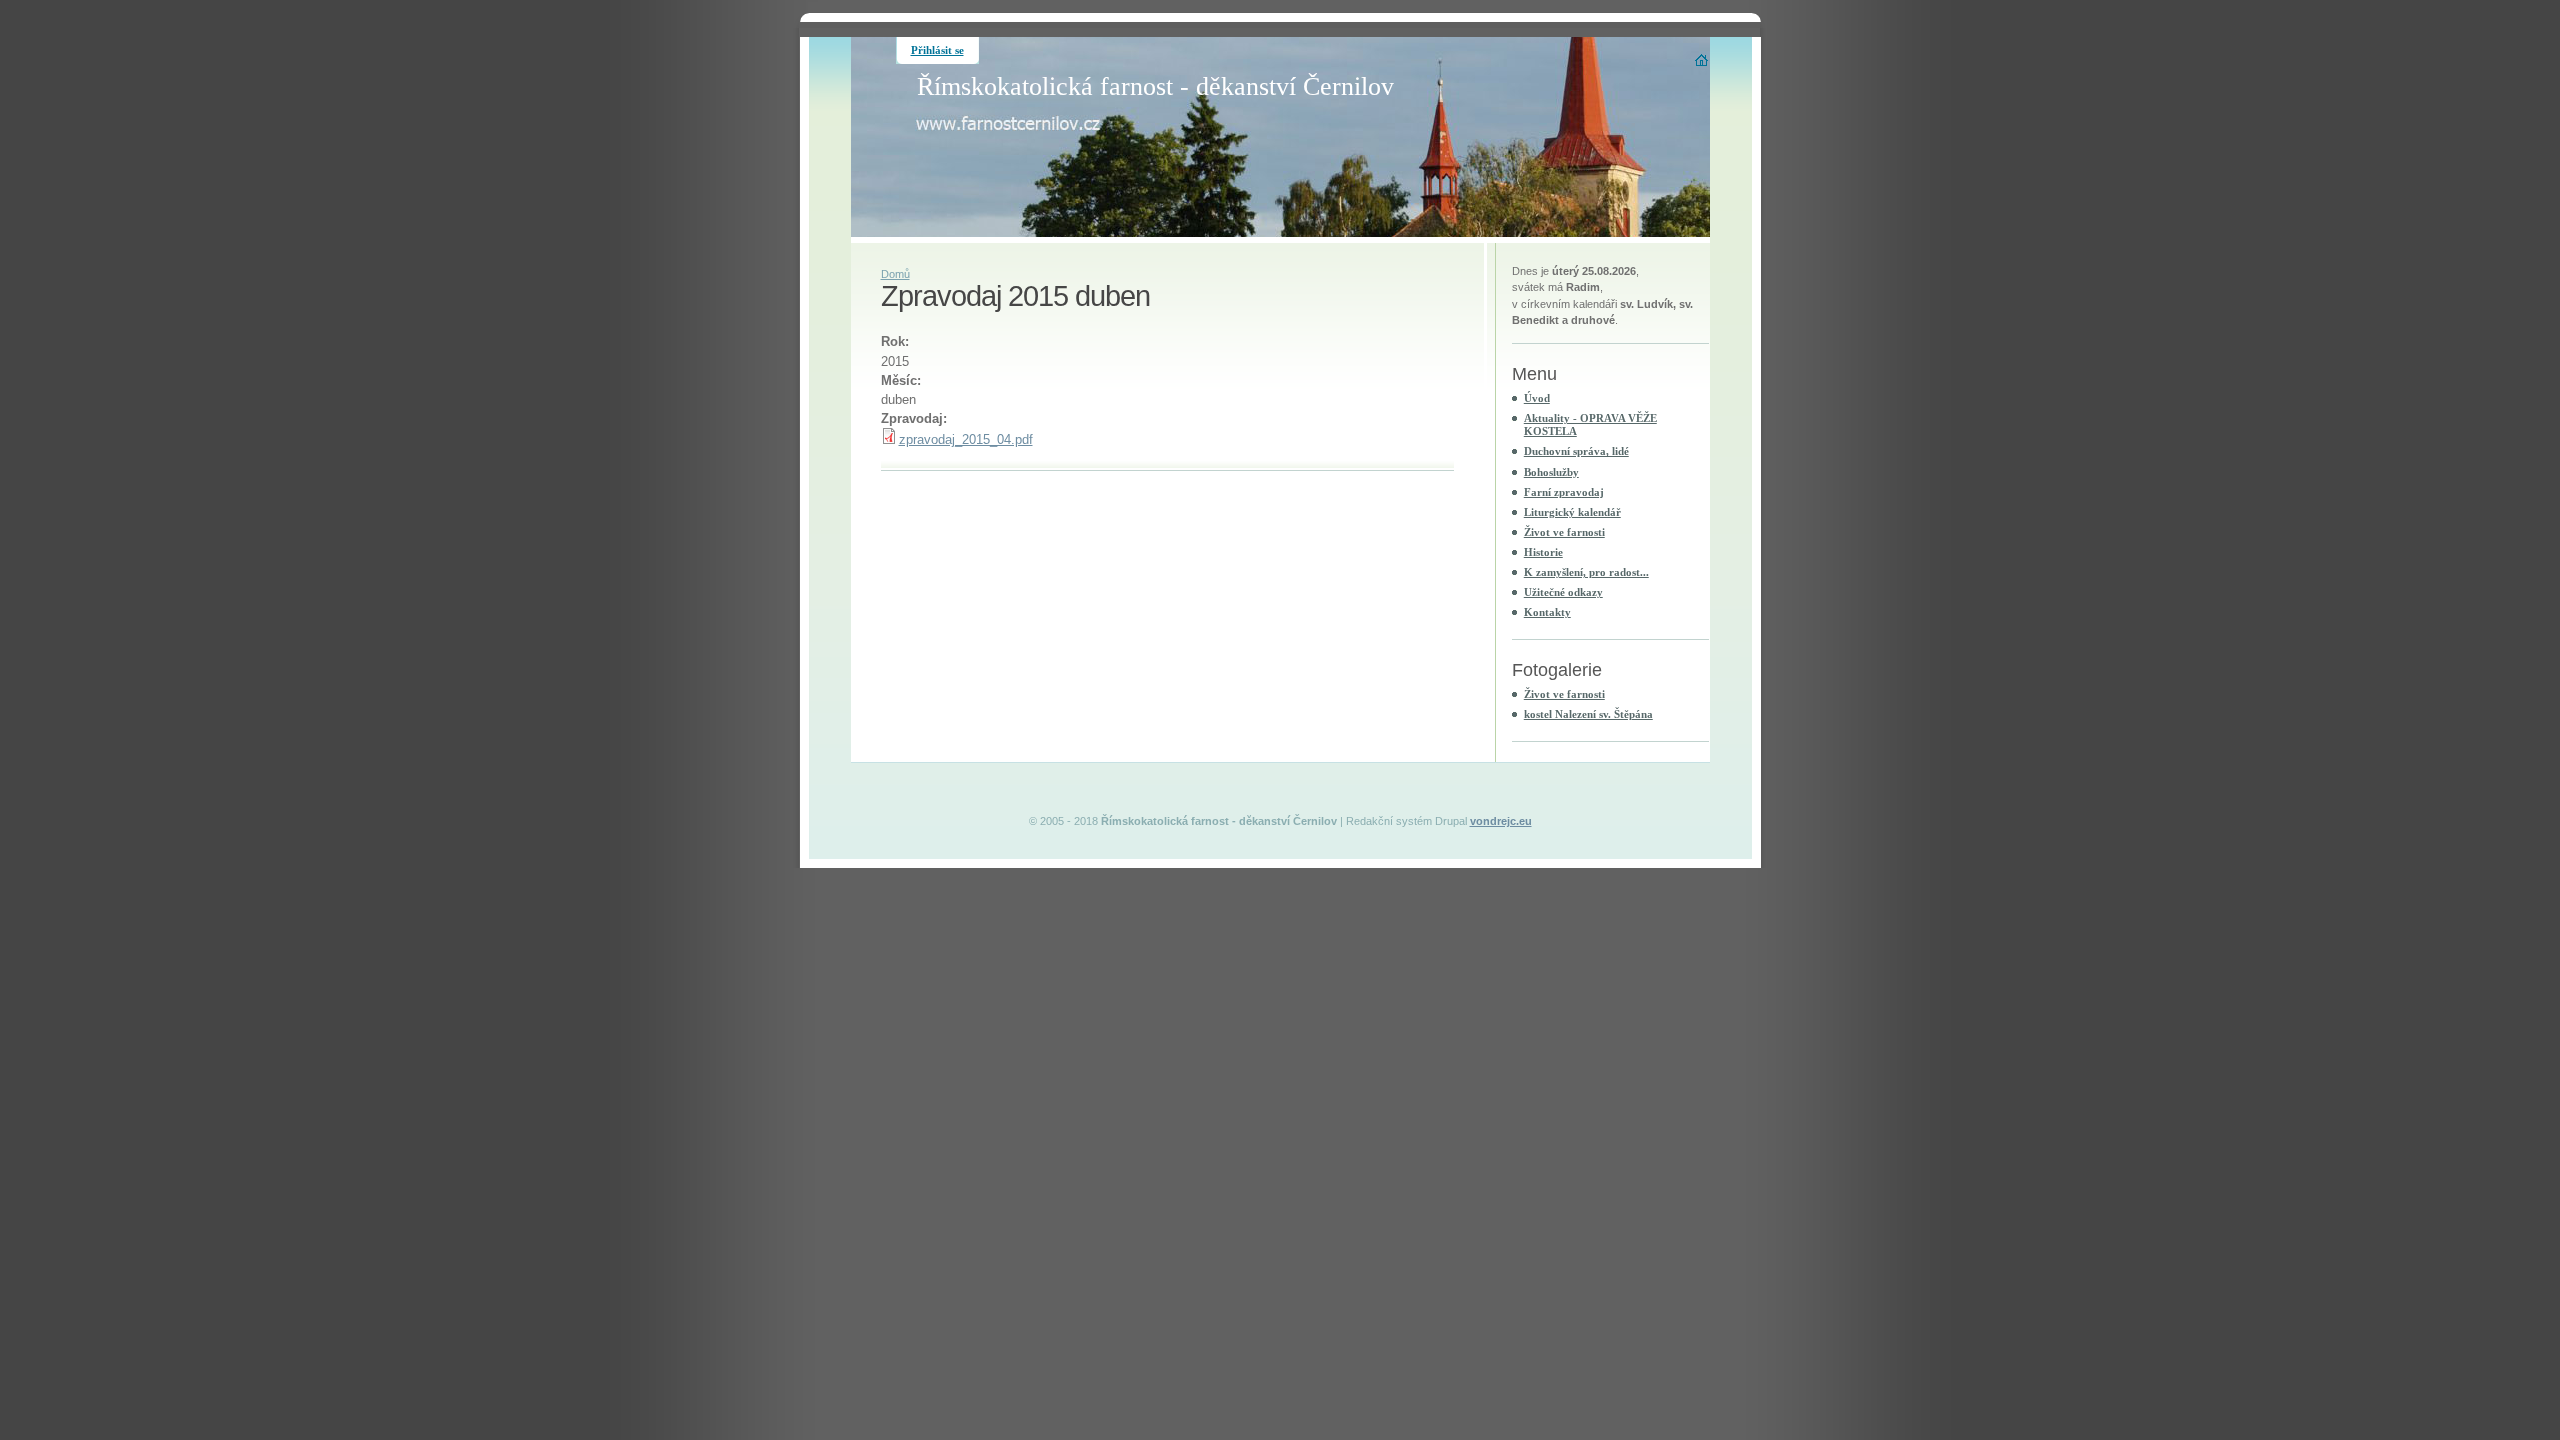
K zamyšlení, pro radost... (1586, 572)
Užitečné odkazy (1563, 592)
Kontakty (1547, 612)
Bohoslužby (1551, 472)
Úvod (1537, 398)
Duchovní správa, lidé (1576, 451)
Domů (895, 274)
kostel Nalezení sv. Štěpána (1588, 714)
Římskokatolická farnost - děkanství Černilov (1155, 86)
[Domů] (1702, 60)
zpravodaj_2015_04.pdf (966, 439)
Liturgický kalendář (1572, 512)
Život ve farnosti (1564, 532)
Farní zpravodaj (1564, 492)
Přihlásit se (937, 50)
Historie (1543, 552)
